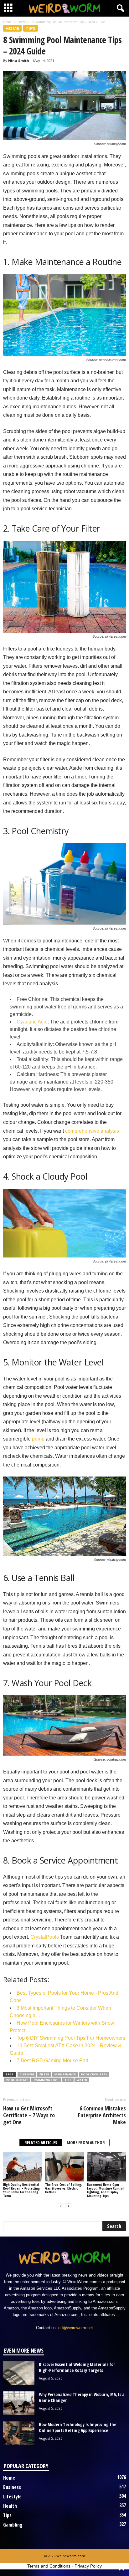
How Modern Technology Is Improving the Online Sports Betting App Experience (77, 2427)
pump (38, 1439)
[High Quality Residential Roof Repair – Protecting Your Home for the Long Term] (23, 2167)
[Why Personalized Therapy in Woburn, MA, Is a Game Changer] (19, 2403)
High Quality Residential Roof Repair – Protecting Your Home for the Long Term (21, 2190)
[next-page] (68, 2206)
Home (7, 22)
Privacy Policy (88, 2566)
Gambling (13, 2525)
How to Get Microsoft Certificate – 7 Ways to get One (29, 2115)
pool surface (17, 2080)
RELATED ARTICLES (41, 2142)
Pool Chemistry (94, 2074)
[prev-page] (61, 2206)
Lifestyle (12, 2497)
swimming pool (46, 2080)
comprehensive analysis (92, 1131)
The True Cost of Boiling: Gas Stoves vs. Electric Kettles (64, 2188)
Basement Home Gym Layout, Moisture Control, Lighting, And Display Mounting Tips (106, 2190)
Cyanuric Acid (32, 1022)
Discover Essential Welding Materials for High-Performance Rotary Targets (77, 2367)
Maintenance (65, 2074)
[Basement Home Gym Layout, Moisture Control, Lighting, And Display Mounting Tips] (106, 2167)
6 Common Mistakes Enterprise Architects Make (102, 2115)
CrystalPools (45, 1937)
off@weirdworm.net (76, 2328)
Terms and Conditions (49, 2566)
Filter (44, 2074)
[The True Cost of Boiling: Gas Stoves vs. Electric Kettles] (64, 2167)
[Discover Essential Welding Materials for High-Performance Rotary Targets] (19, 2373)
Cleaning (27, 2074)
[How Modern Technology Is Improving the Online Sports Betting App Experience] (19, 2433)
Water (82, 2080)
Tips (31, 28)
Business (12, 2487)
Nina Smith (19, 61)
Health (10, 2506)
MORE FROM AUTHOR (86, 2142)
